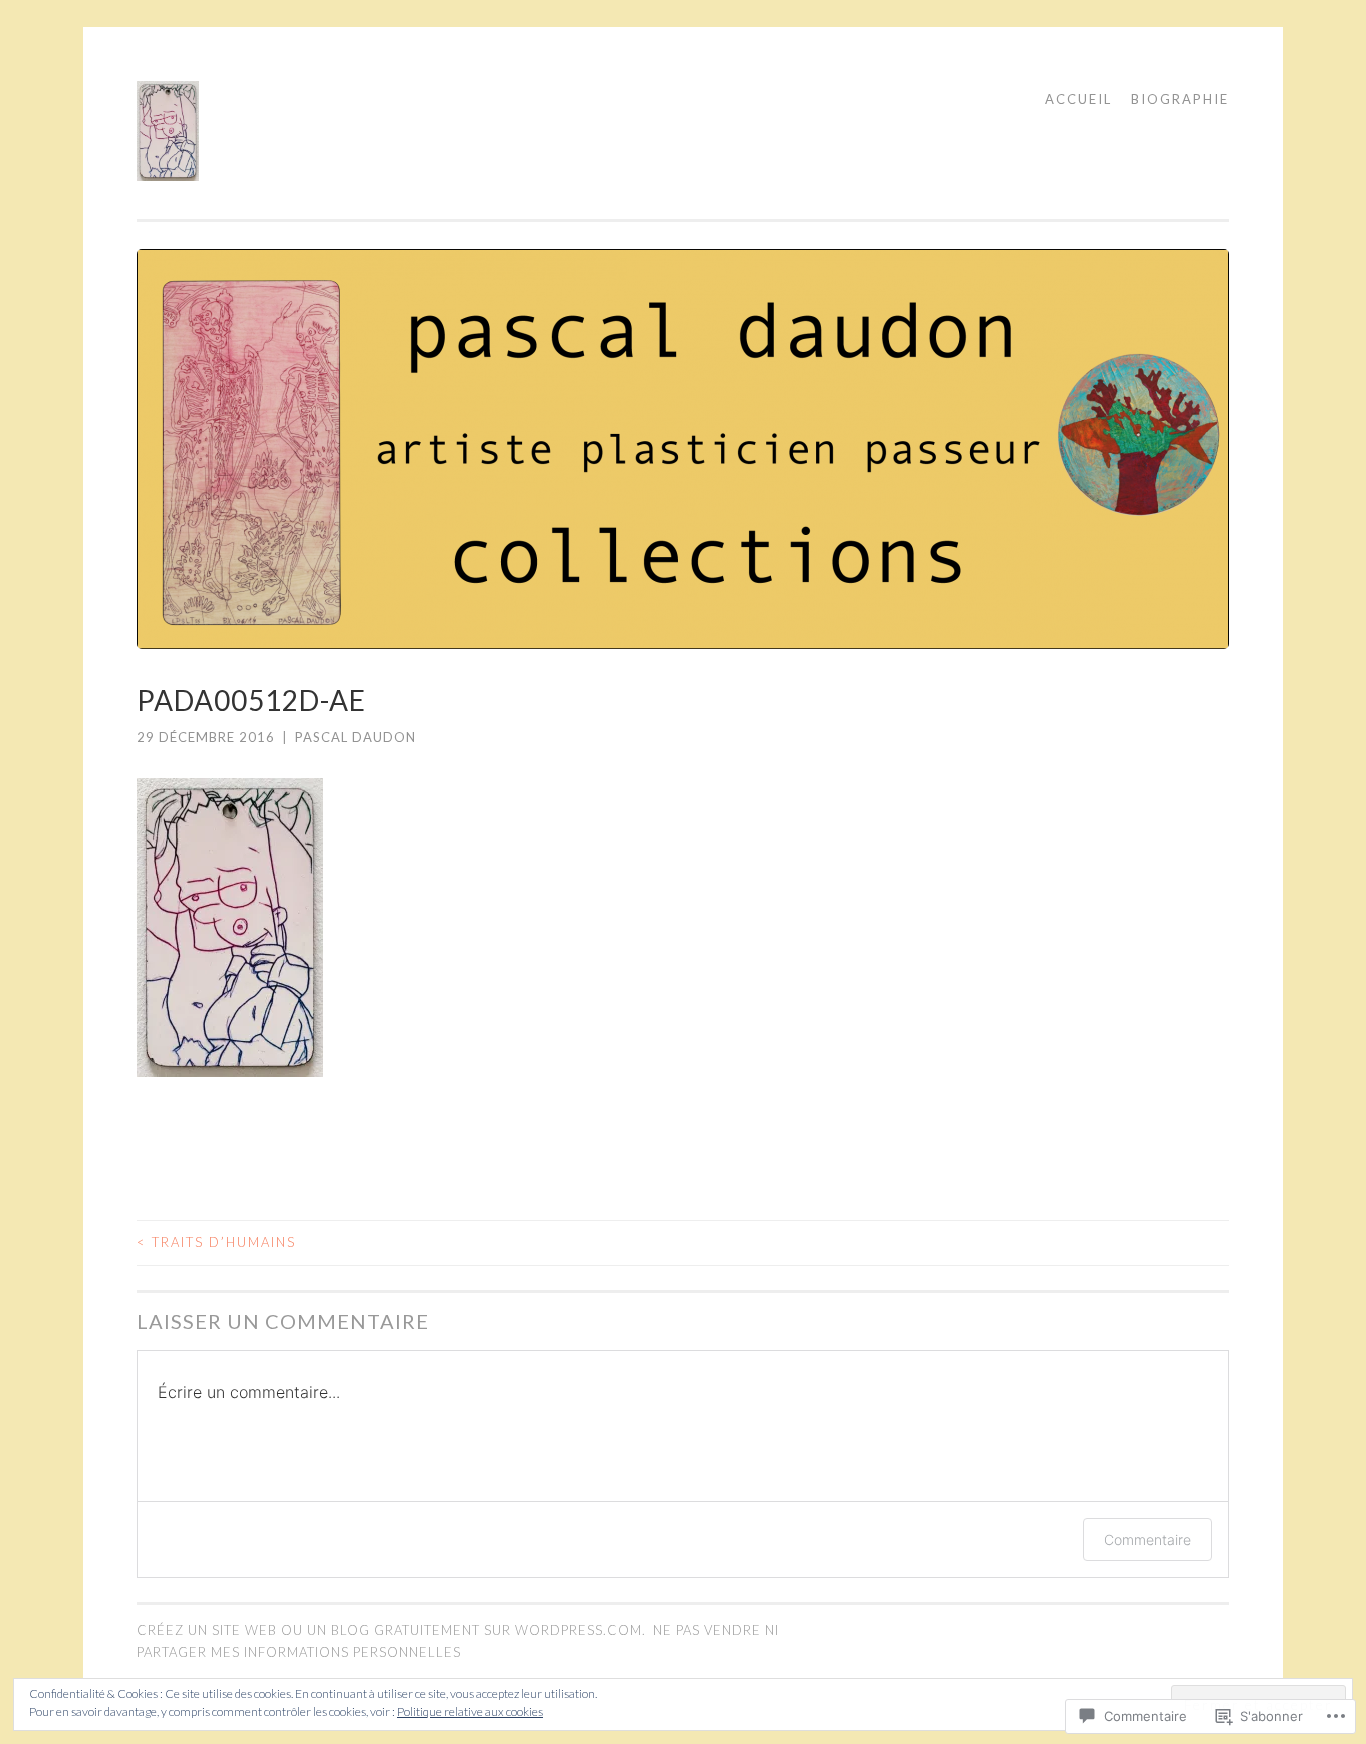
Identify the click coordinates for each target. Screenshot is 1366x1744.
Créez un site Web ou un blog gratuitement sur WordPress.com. (391, 1630)
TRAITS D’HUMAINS (216, 1242)
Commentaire (1147, 1539)
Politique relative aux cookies (470, 1711)
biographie (1180, 99)
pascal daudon (355, 737)
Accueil (1078, 99)
